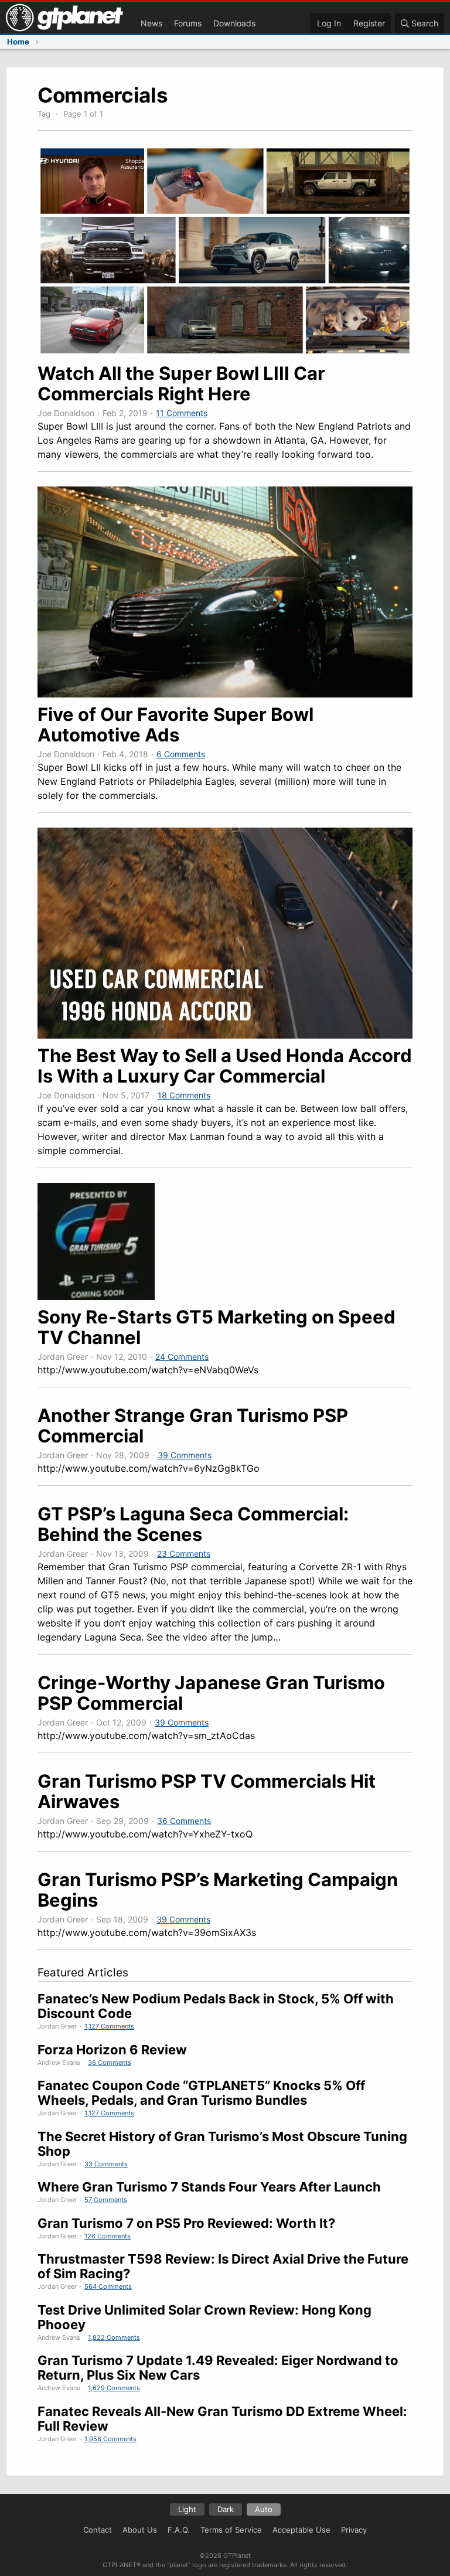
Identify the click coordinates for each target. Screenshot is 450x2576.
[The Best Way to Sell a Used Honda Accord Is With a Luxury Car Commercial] (225, 1035)
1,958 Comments (110, 2439)
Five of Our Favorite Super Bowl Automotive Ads (175, 724)
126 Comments (108, 2236)
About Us (140, 2530)
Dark (226, 2509)
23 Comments (184, 1554)
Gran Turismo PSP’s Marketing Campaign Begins (218, 1890)
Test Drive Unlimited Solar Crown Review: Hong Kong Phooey (204, 2317)
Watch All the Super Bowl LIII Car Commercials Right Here (181, 383)
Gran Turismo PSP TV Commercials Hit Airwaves (207, 1791)
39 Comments (185, 1455)
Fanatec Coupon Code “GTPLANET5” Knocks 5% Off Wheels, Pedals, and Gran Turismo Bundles (201, 2093)
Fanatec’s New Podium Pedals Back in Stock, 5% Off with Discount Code (216, 2006)
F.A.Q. (179, 2530)
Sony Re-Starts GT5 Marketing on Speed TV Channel (217, 1327)
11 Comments (182, 413)
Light (187, 2509)
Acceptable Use (301, 2530)
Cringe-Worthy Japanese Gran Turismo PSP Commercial (211, 1693)
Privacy (354, 2530)
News (151, 23)
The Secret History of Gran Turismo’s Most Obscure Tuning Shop (222, 2144)
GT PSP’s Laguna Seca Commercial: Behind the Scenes (193, 1524)
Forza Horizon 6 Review (112, 2050)
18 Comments (184, 1095)
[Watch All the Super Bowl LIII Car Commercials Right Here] (225, 353)
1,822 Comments (114, 2337)
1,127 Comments (109, 2026)
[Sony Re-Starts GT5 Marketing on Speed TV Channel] (96, 1296)
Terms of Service (231, 2530)
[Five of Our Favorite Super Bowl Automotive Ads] (225, 694)
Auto (264, 2509)
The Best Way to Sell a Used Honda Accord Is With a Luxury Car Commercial (225, 1066)
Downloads (234, 23)
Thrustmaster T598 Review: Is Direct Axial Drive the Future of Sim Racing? (223, 2266)
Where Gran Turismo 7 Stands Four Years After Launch (209, 2187)
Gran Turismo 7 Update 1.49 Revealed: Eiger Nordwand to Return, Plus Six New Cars (218, 2368)
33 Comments (106, 2164)
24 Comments (182, 1357)
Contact (98, 2530)
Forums (188, 23)
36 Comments (184, 1821)
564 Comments (108, 2286)
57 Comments (106, 2200)
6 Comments (181, 754)
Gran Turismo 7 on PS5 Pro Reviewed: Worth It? (186, 2223)
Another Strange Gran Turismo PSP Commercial (193, 1425)
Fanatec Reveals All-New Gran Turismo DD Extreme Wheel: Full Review (222, 2419)
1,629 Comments (114, 2388)
